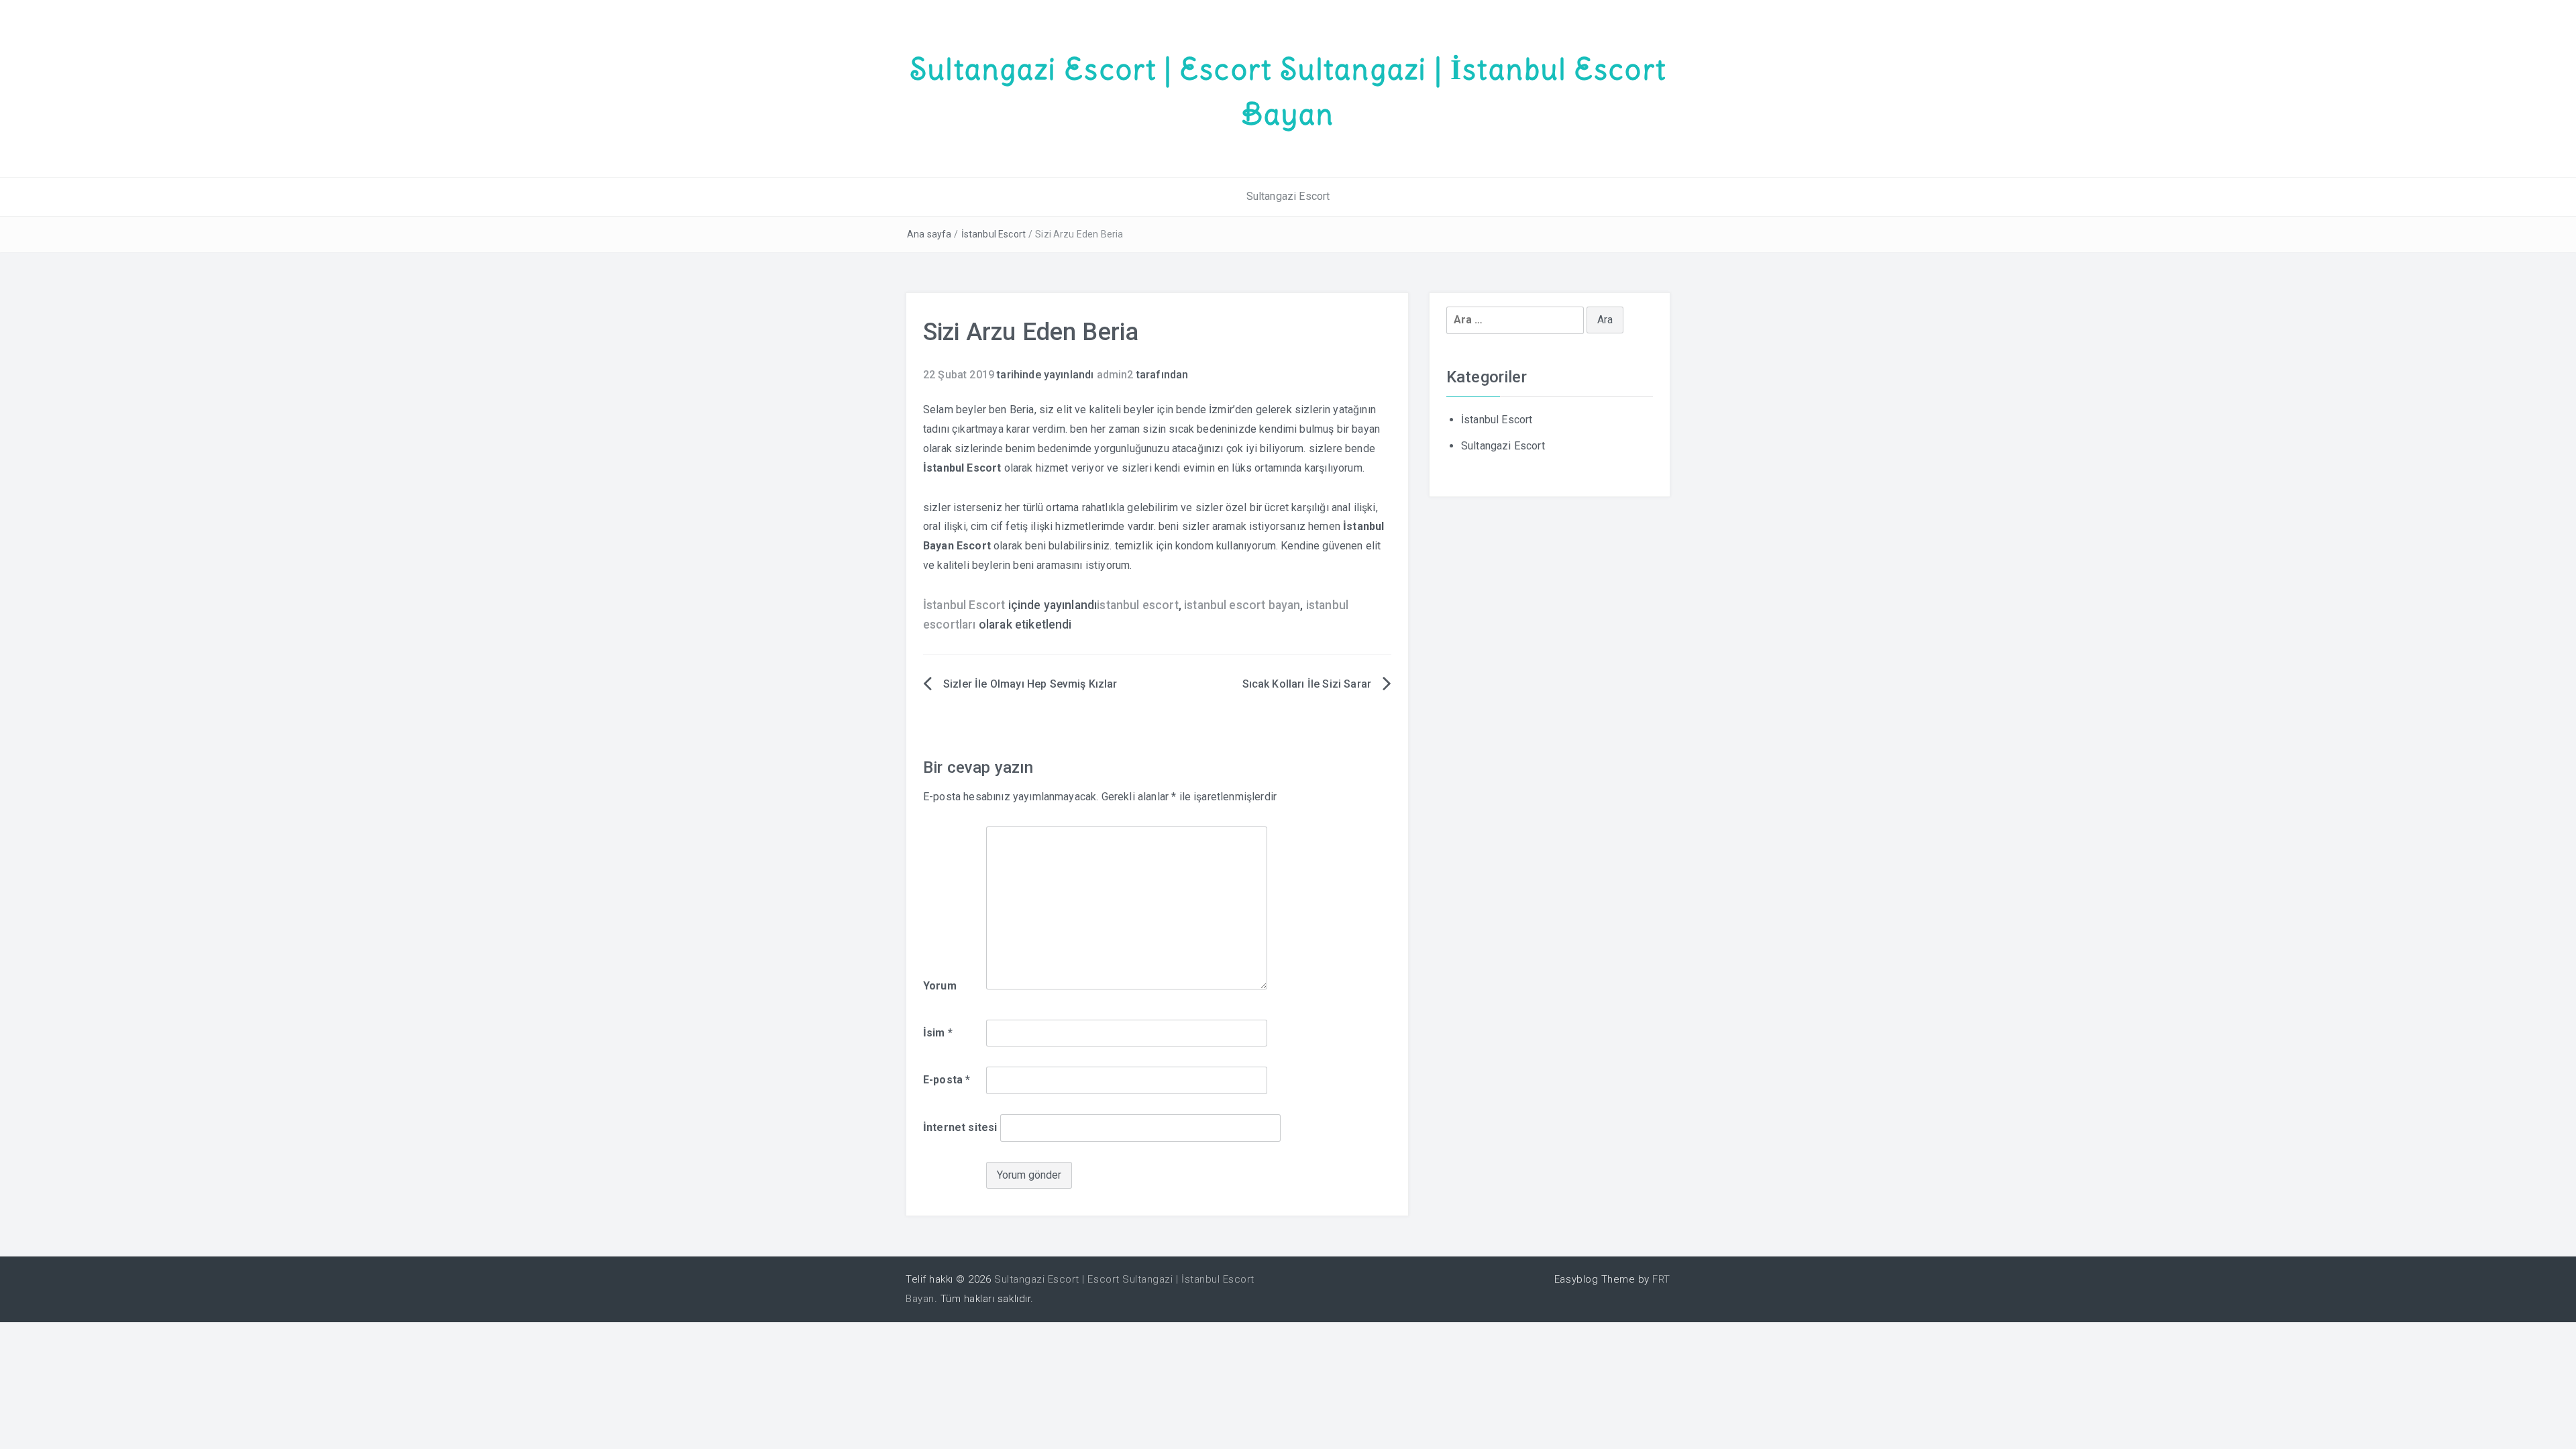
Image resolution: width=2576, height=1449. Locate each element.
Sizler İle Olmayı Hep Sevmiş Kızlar (1030, 684)
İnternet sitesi (960, 1127)
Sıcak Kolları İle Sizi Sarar (1307, 684)
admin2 (1115, 375)
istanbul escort (1137, 605)
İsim (938, 1033)
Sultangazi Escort (1288, 196)
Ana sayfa (929, 234)
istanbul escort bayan (1242, 605)
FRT (1661, 1279)
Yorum (940, 986)
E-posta (947, 1080)
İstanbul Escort (994, 234)
